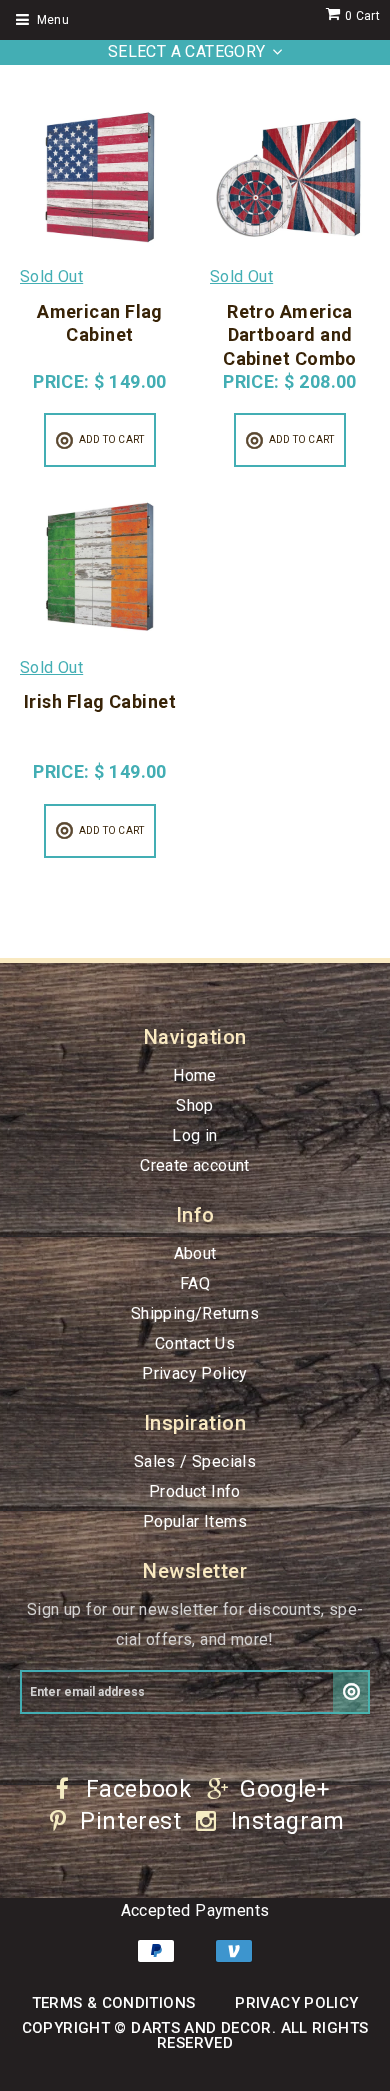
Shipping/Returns (195, 1313)
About (195, 1253)
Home (195, 1075)
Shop (195, 1105)
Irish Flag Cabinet (100, 701)
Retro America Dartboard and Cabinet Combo (290, 335)
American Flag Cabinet (100, 323)
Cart (362, 16)
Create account (195, 1165)
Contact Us (195, 1343)
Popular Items (195, 1521)
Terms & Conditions (114, 2003)
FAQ (195, 1283)
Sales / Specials (195, 1461)
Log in (194, 1135)
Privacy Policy (195, 1373)
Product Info (195, 1491)
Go (351, 1692)
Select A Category (187, 51)
